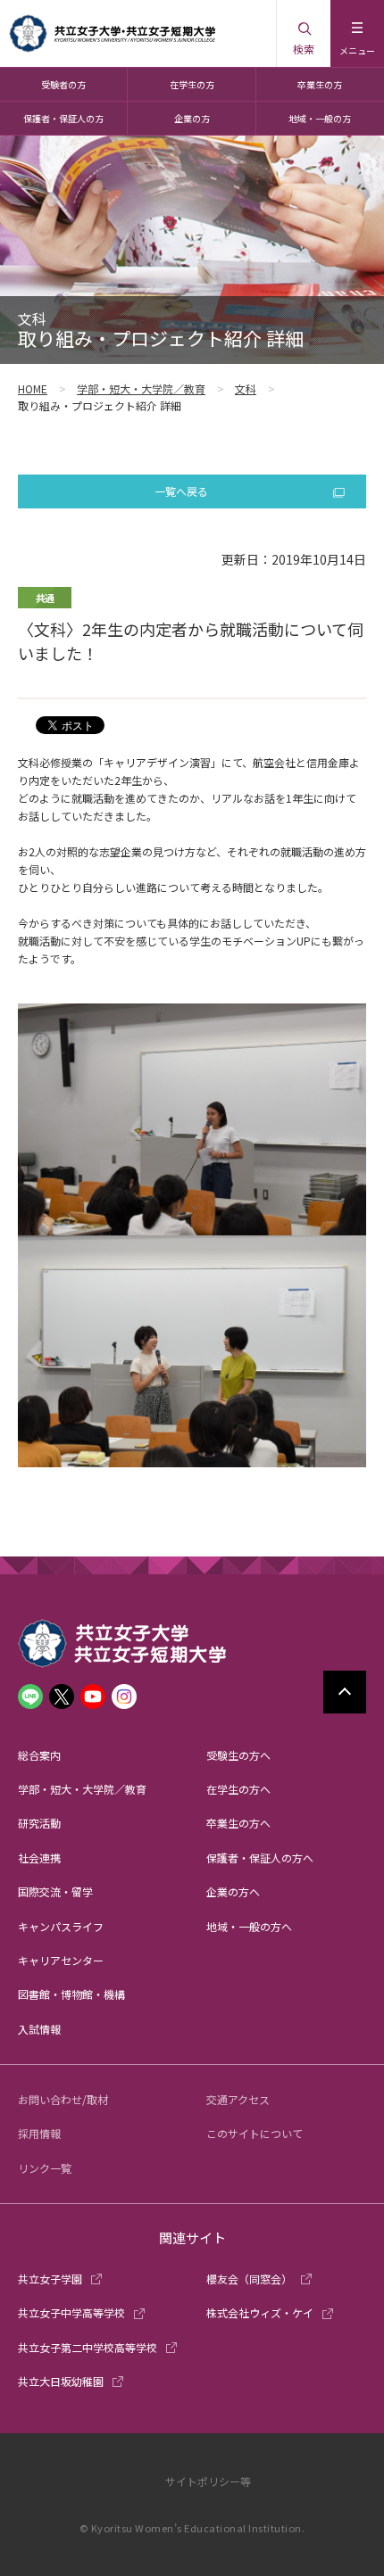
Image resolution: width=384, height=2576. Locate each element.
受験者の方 (63, 84)
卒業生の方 (320, 84)
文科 (246, 388)
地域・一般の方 (320, 118)
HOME (33, 388)
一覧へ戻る (181, 491)
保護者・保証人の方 (63, 118)
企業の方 (192, 118)
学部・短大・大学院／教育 (141, 388)
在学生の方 (192, 84)
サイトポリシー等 (208, 2481)
